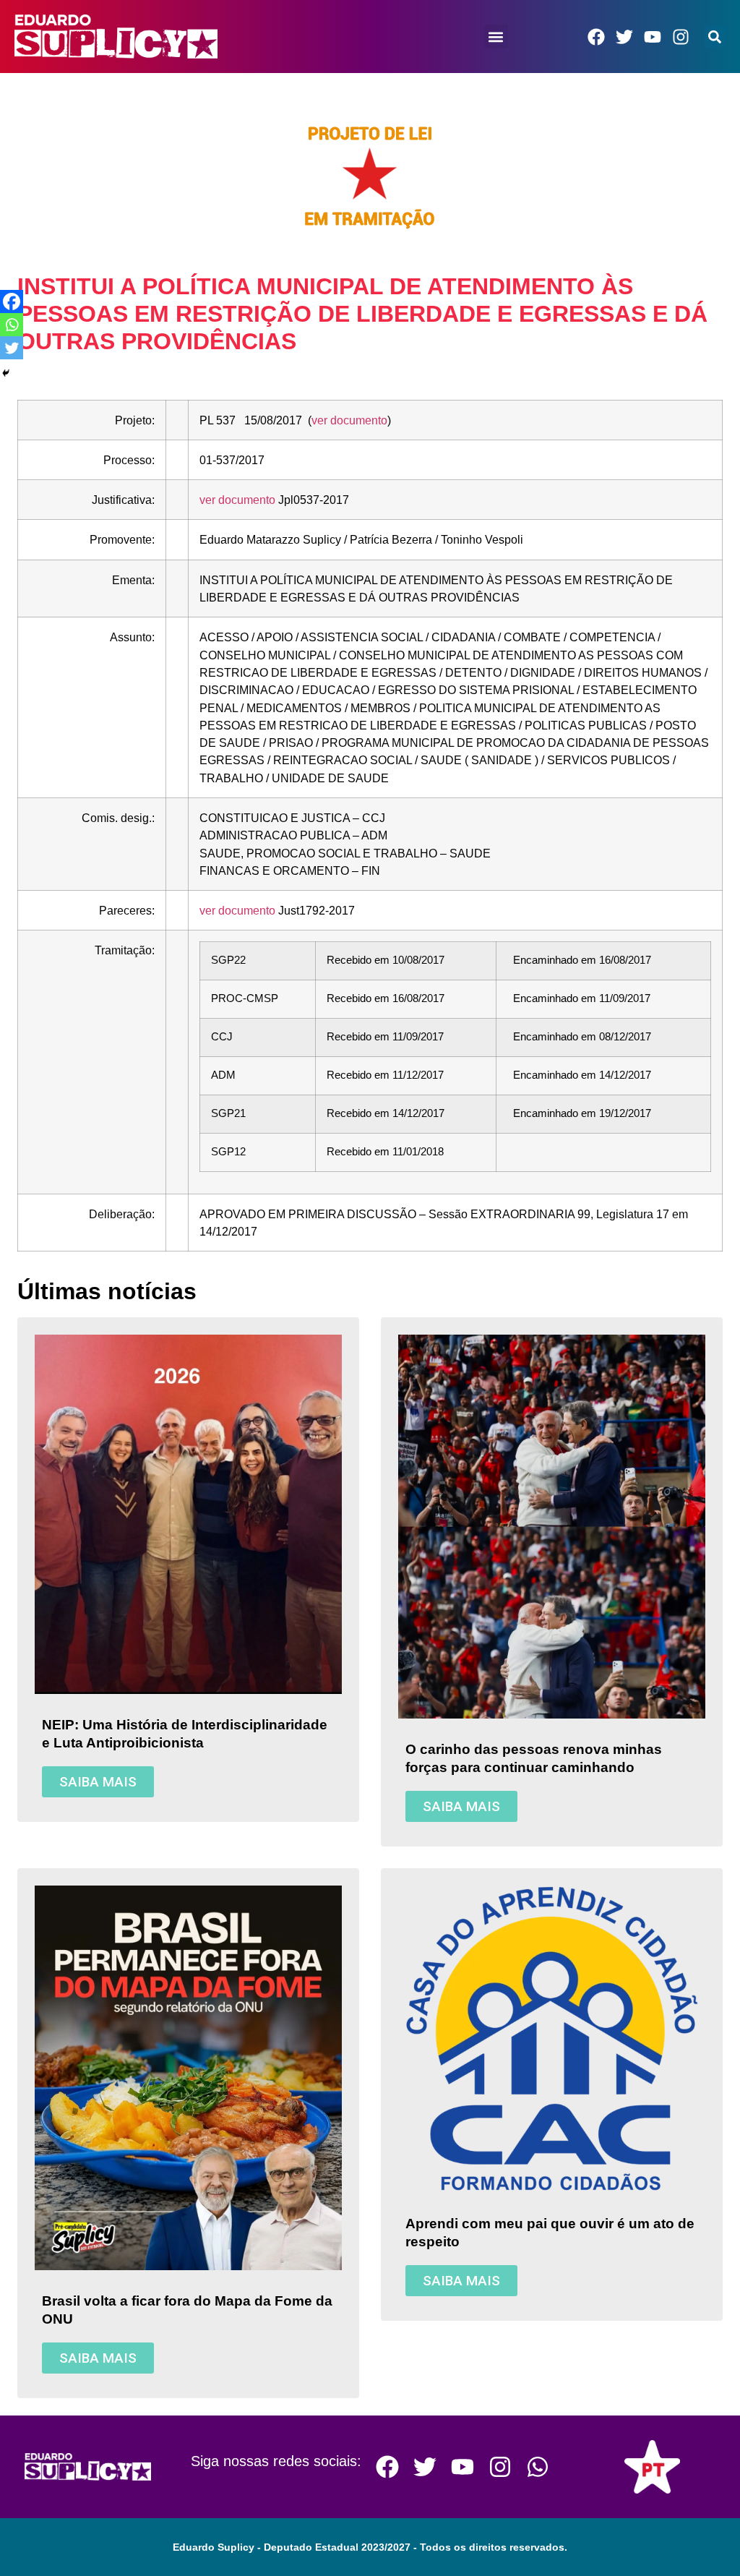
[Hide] (6, 373)
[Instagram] (681, 37)
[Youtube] (653, 37)
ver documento (349, 420)
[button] (496, 37)
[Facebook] (596, 37)
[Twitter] (624, 37)
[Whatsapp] (12, 325)
